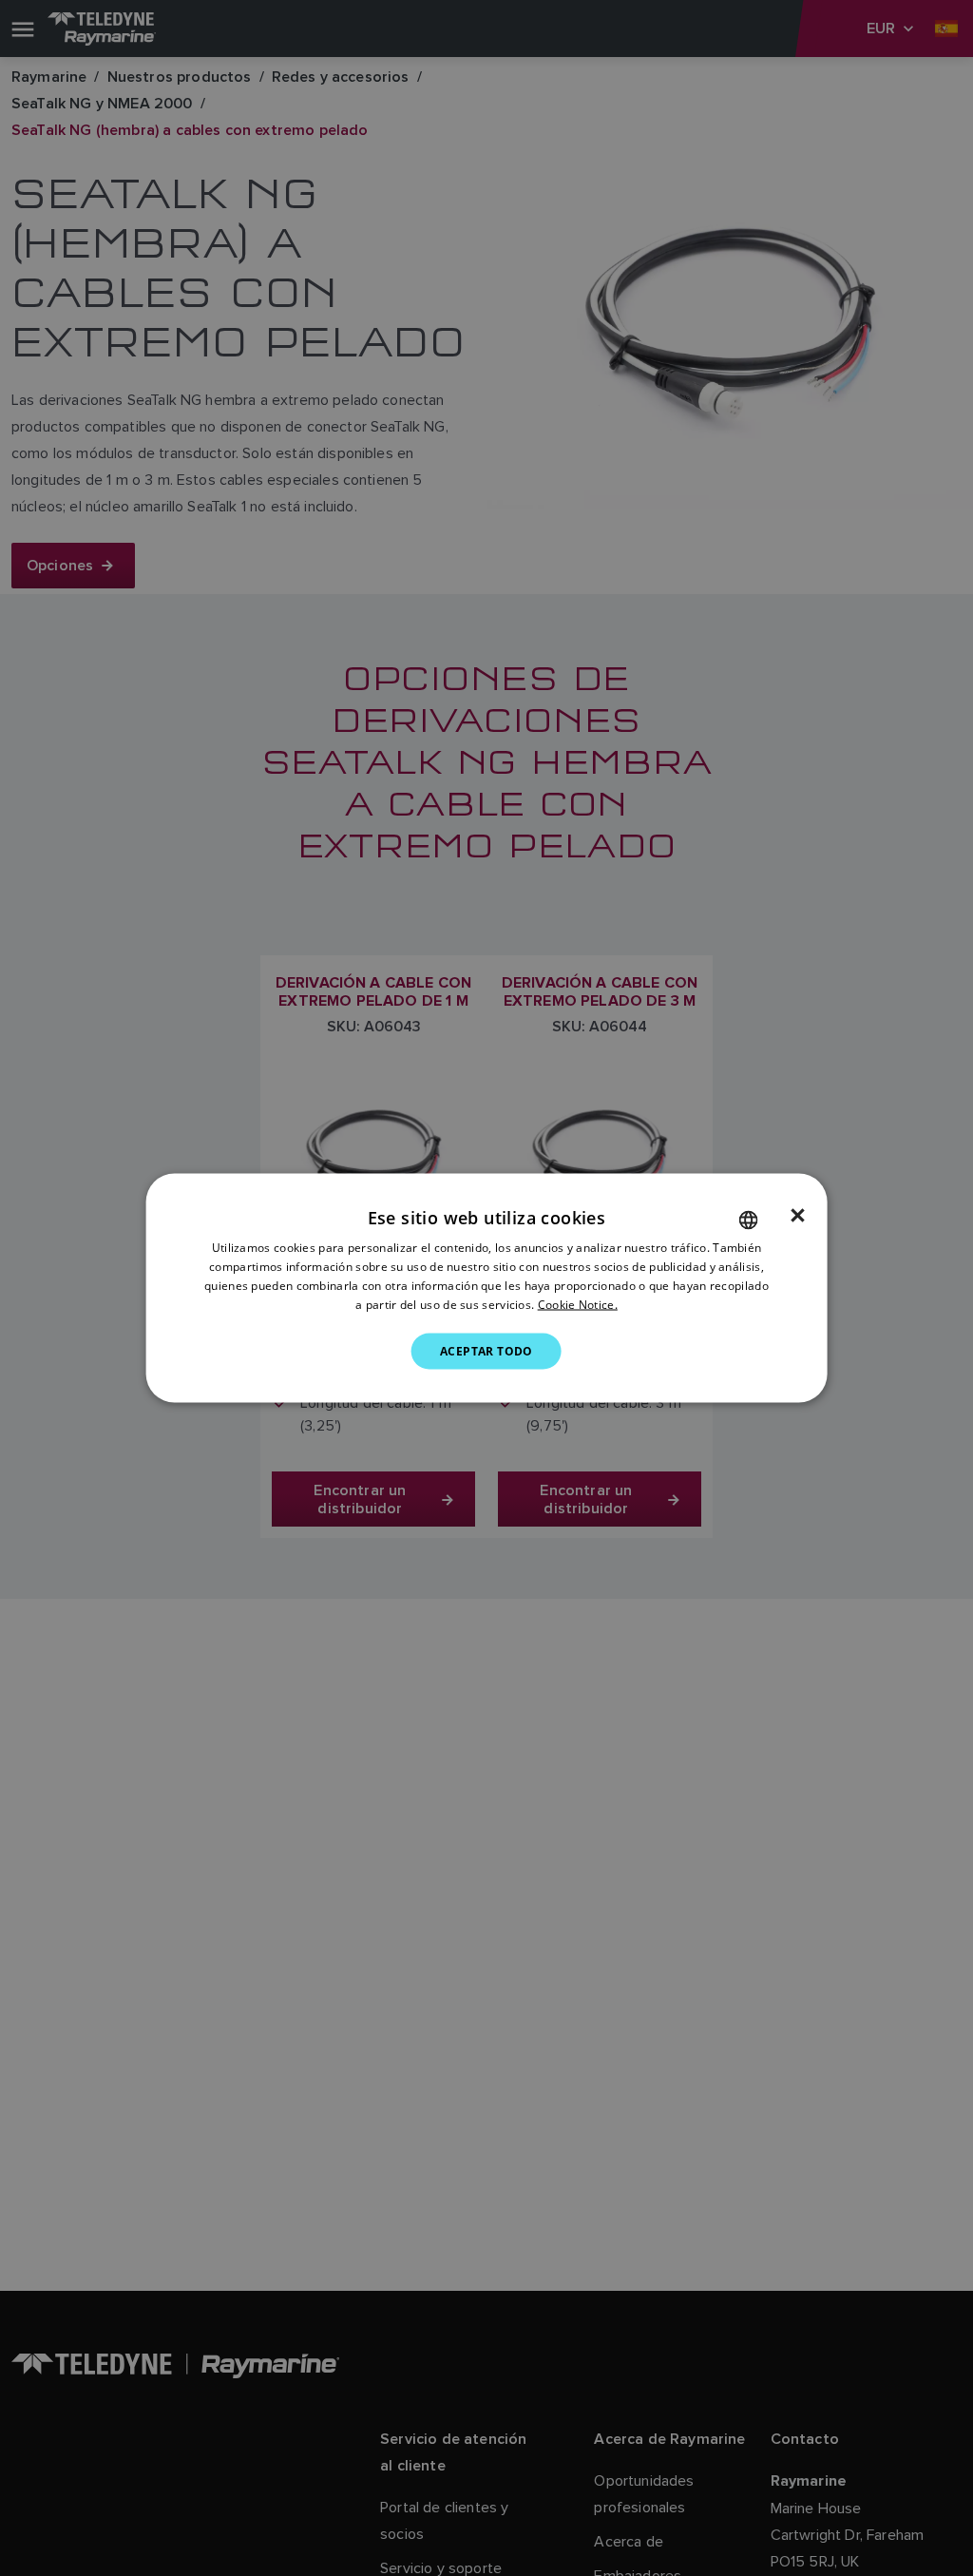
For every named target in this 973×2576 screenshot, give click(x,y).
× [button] (798, 1216)
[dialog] (487, 1288)
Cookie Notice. (578, 1304)
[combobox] (748, 1221)
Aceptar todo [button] (486, 1350)
